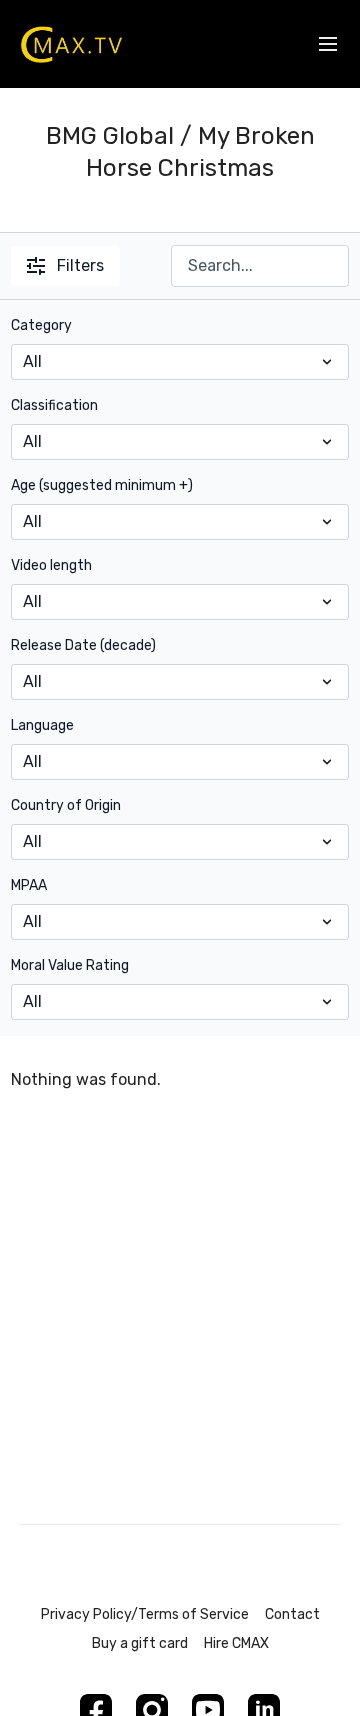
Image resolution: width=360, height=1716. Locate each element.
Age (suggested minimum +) (102, 485)
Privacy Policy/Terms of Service (145, 1614)
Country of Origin (66, 805)
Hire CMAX (236, 1643)
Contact (292, 1614)
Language (42, 725)
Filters (80, 265)
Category (41, 325)
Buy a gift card (140, 1643)
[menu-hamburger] (328, 44)
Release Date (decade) (83, 645)
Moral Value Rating (70, 965)
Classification (54, 405)
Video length (51, 565)
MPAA (29, 885)
